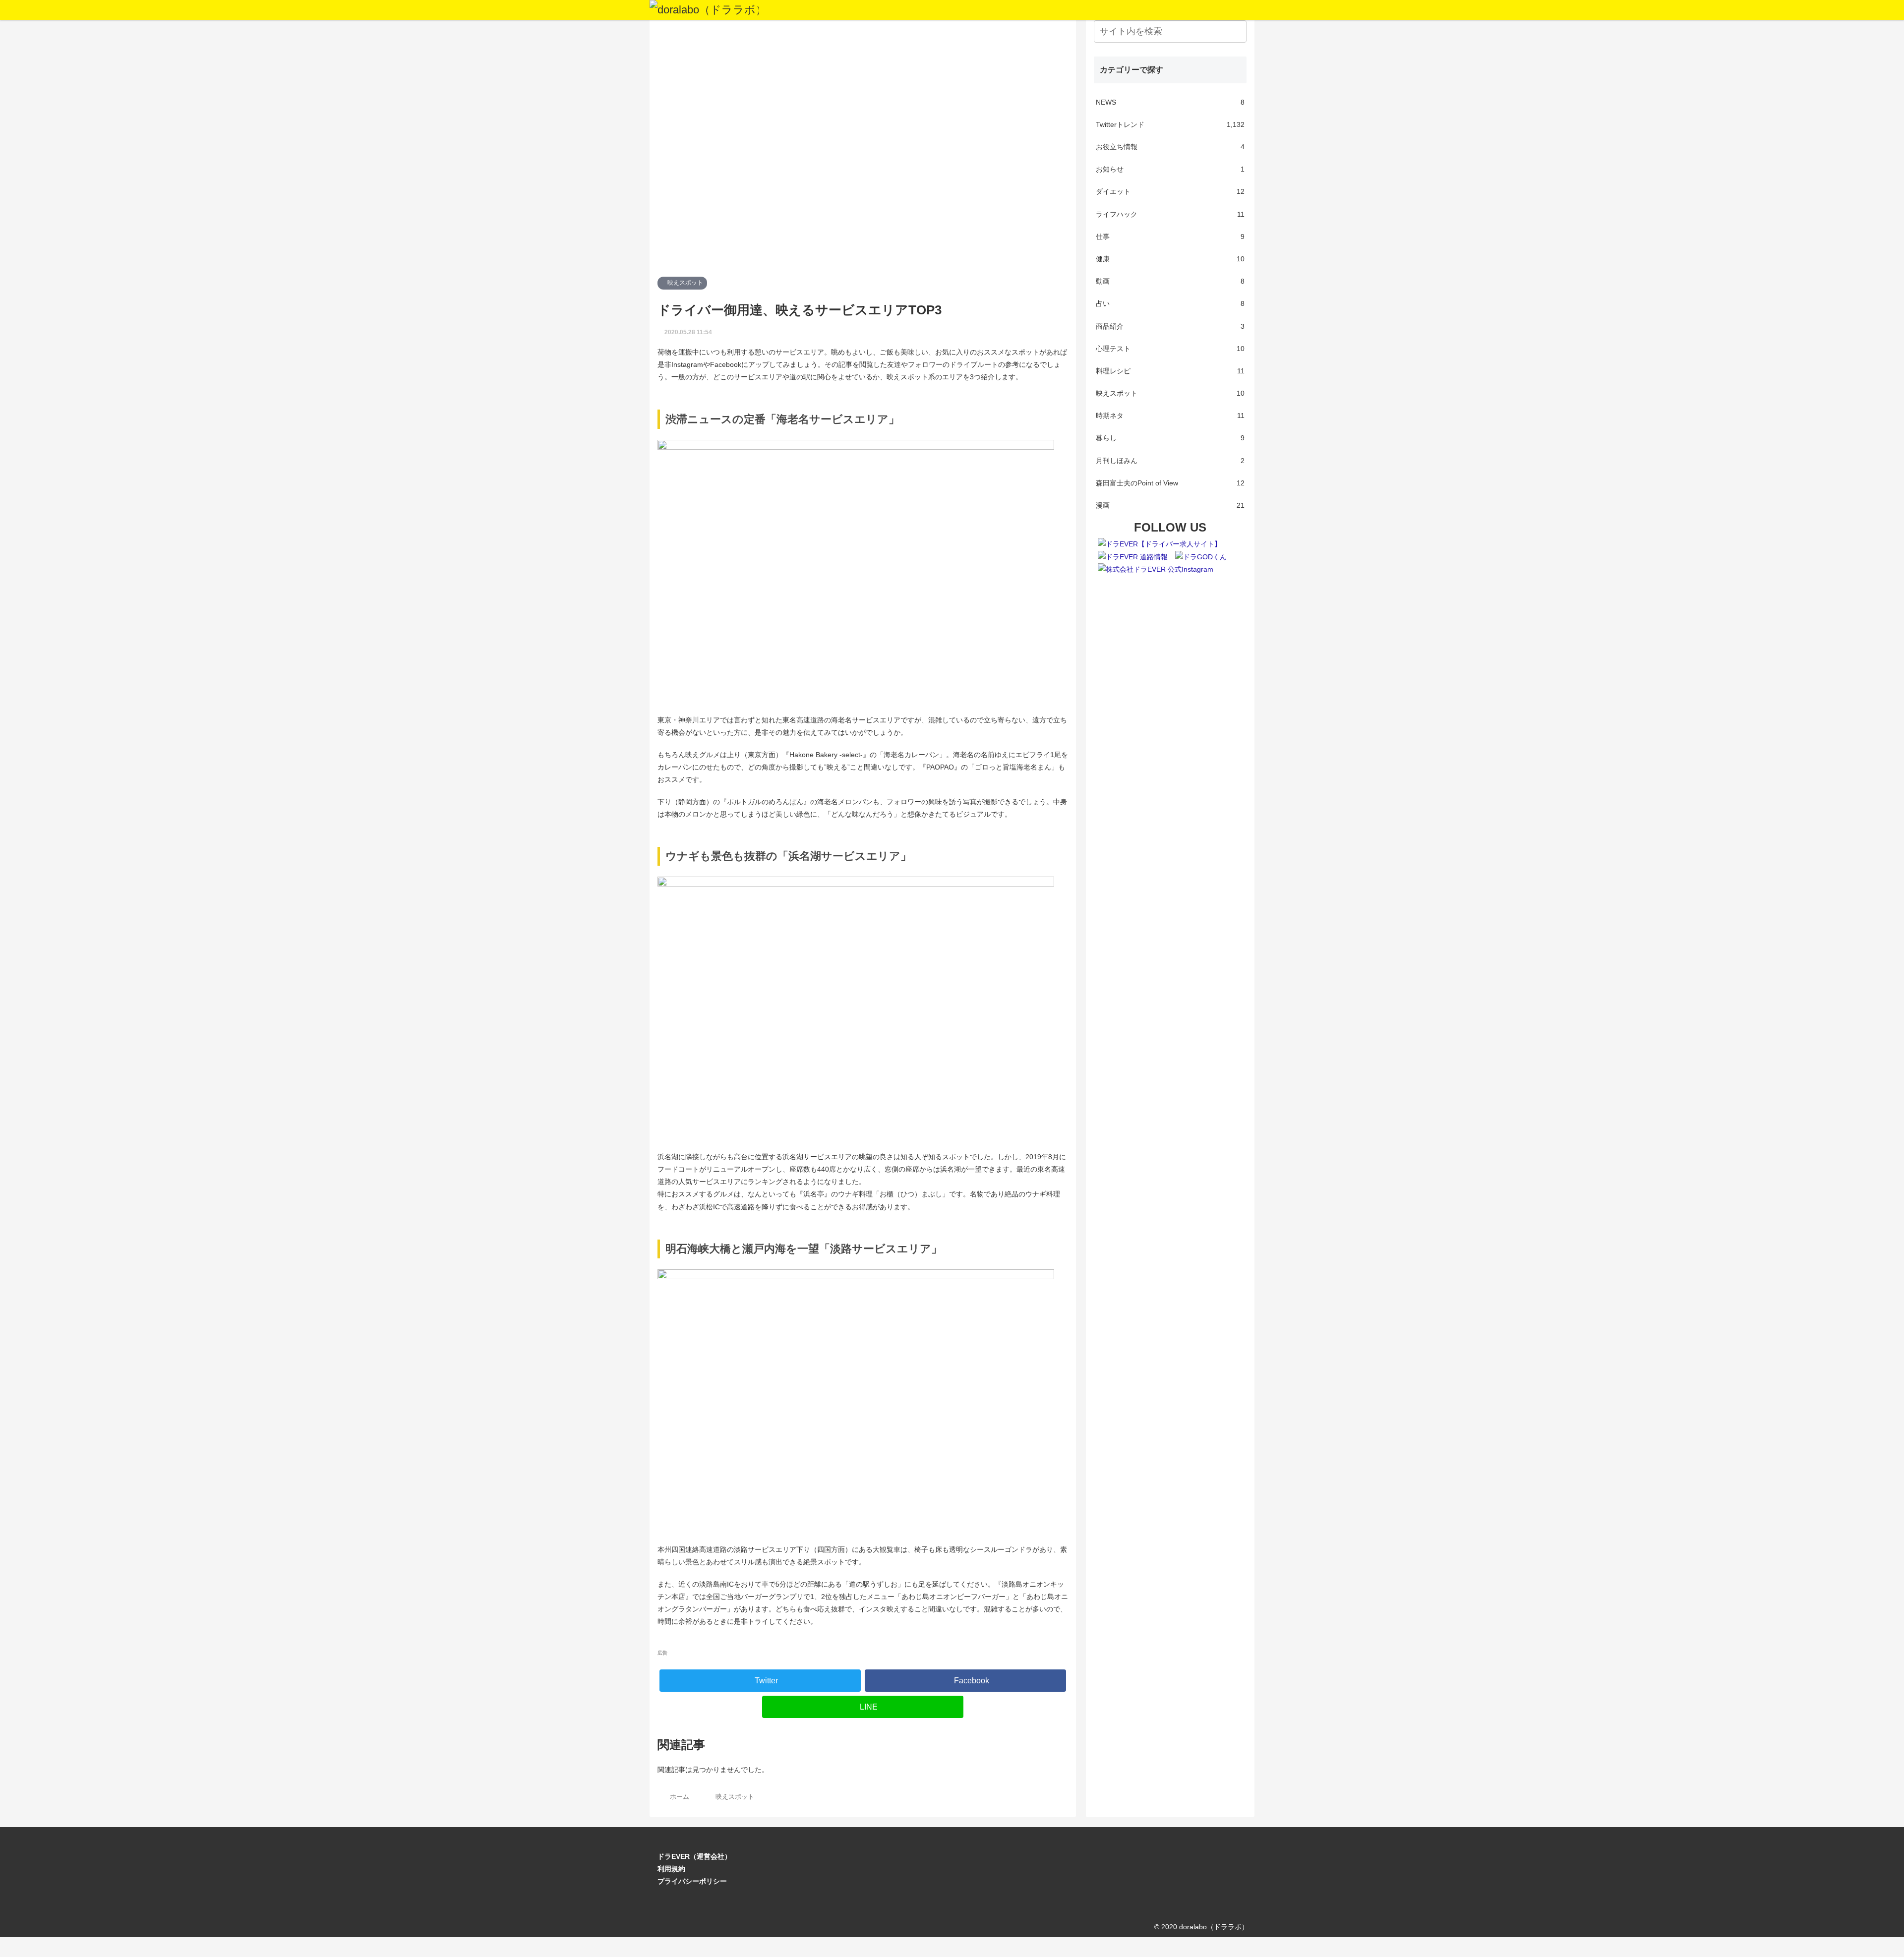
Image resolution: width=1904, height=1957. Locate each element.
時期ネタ (1170, 415)
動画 (1170, 281)
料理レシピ (1170, 371)
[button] (1237, 31)
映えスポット (684, 283)
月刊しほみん (1170, 461)
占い (1170, 303)
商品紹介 (1170, 326)
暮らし (1170, 438)
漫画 (1170, 505)
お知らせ (1170, 169)
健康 (1170, 259)
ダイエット (1170, 191)
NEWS (1170, 102)
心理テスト (1170, 349)
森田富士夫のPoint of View (1170, 483)
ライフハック (1170, 214)
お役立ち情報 (1170, 147)
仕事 (1170, 237)
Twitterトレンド (1170, 124)
